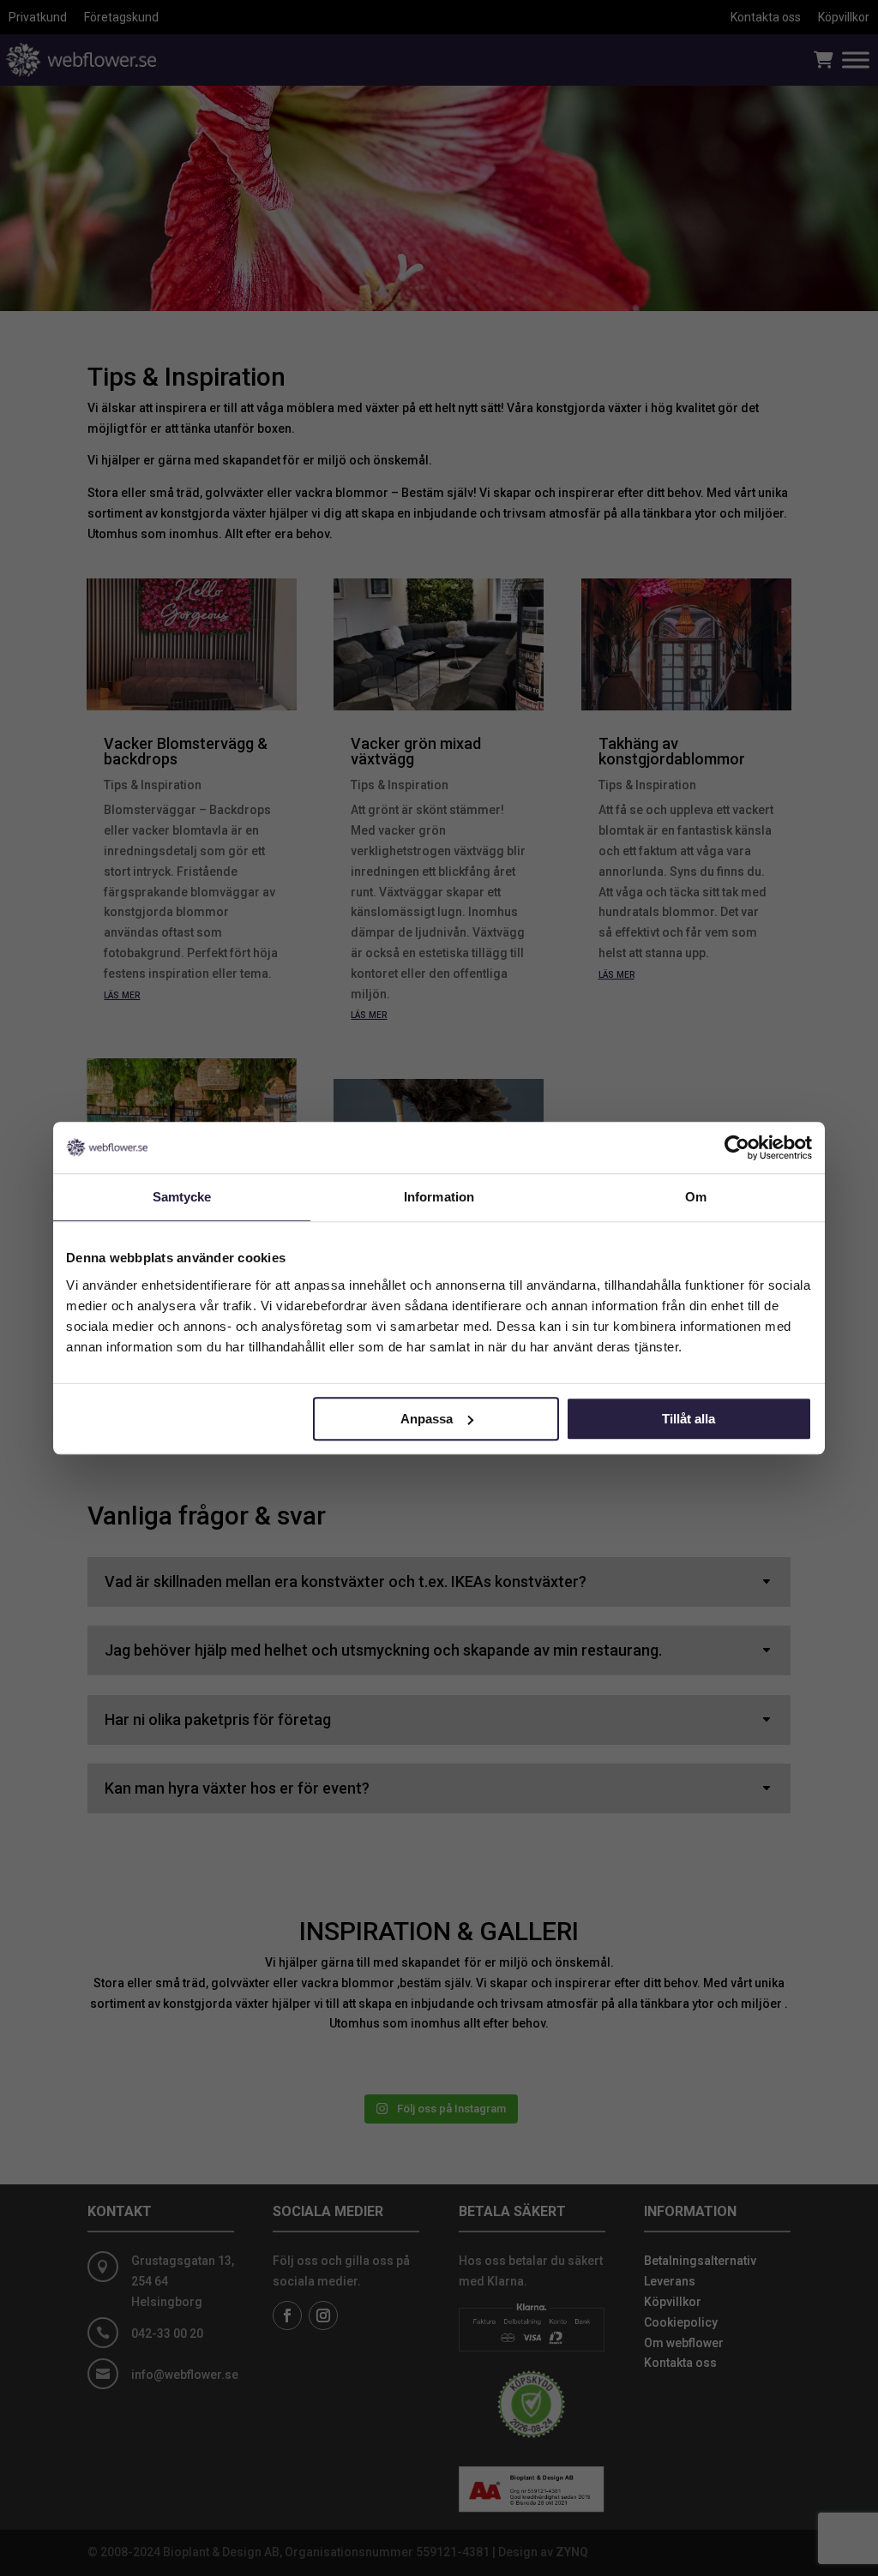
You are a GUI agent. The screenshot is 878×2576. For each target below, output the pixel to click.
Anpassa (427, 1419)
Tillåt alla (689, 1419)
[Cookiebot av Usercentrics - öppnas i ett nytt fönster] (737, 1147)
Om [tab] (696, 1197)
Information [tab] (439, 1197)
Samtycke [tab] (182, 1197)
